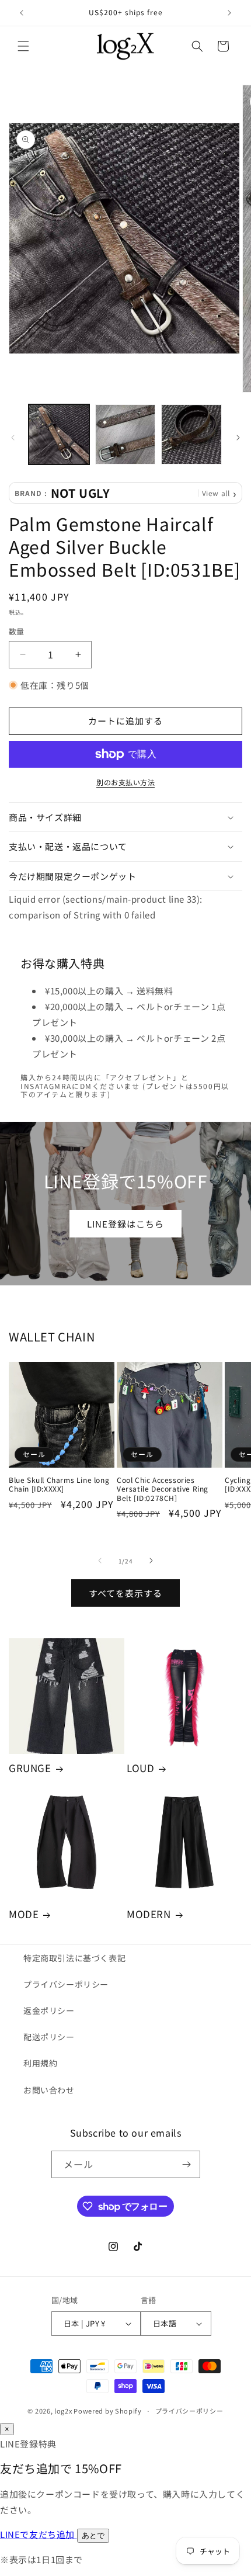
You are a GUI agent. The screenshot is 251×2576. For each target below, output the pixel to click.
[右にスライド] (238, 438)
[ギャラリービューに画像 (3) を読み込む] (191, 435)
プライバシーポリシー (66, 1984)
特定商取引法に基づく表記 (74, 1958)
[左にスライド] (13, 438)
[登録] (187, 2164)
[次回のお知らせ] (229, 13)
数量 (17, 631)
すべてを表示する (125, 1593)
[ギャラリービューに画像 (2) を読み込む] (125, 435)
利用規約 (40, 2063)
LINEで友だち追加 (39, 2534)
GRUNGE (30, 1768)
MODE (24, 1914)
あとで (93, 2535)
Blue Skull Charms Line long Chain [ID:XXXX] (59, 1484)
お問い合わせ (49, 2090)
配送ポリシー (49, 2037)
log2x (63, 2411)
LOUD (140, 1768)
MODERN (149, 1914)
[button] (23, 46)
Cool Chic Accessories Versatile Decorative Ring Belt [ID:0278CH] (163, 1489)
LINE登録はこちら (125, 1223)
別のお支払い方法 (125, 782)
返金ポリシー (49, 2010)
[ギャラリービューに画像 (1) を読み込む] (59, 435)
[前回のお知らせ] (22, 13)
